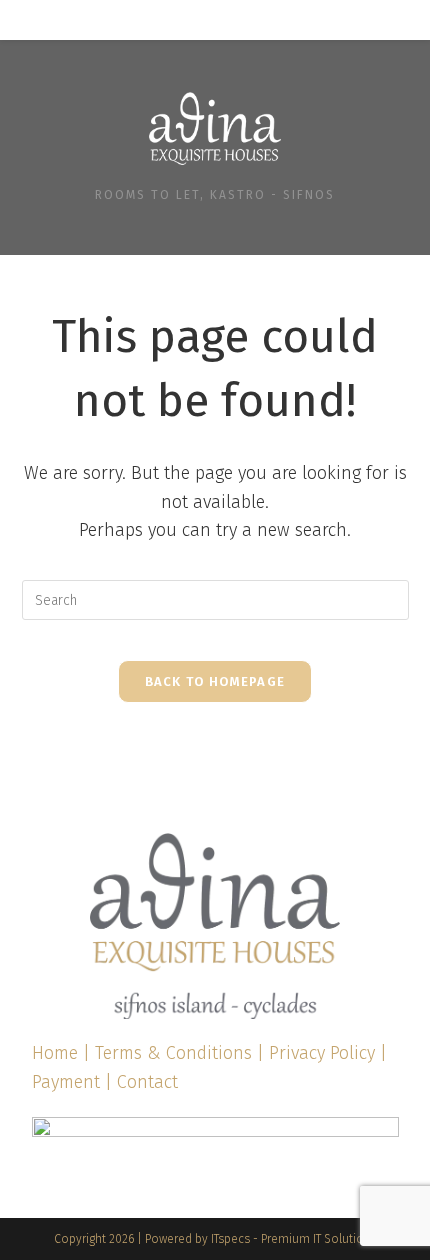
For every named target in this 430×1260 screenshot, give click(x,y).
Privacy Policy (322, 1053)
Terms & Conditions (173, 1053)
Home (55, 1053)
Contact (147, 1082)
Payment (66, 1082)
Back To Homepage (215, 681)
